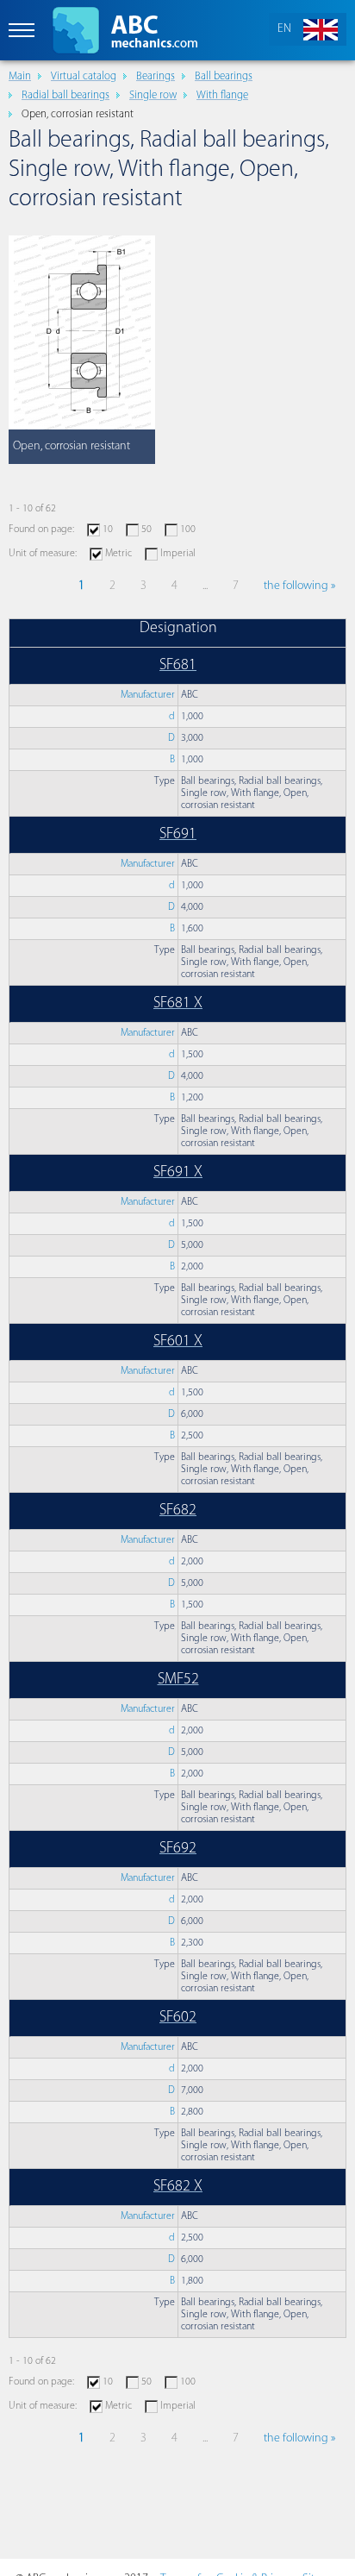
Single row (153, 95)
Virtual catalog (84, 76)
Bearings (156, 76)
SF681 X (178, 1004)
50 (146, 530)
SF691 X (178, 1173)
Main (20, 76)
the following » (299, 586)
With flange (222, 95)
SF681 (178, 666)
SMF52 (178, 1680)
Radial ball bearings (65, 95)
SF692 (178, 1849)
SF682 (178, 1511)
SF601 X (178, 1342)
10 (108, 530)
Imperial (178, 554)
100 (188, 530)
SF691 (178, 835)
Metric (118, 554)
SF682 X (178, 2187)
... (205, 586)
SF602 (178, 2018)
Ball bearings (224, 76)
